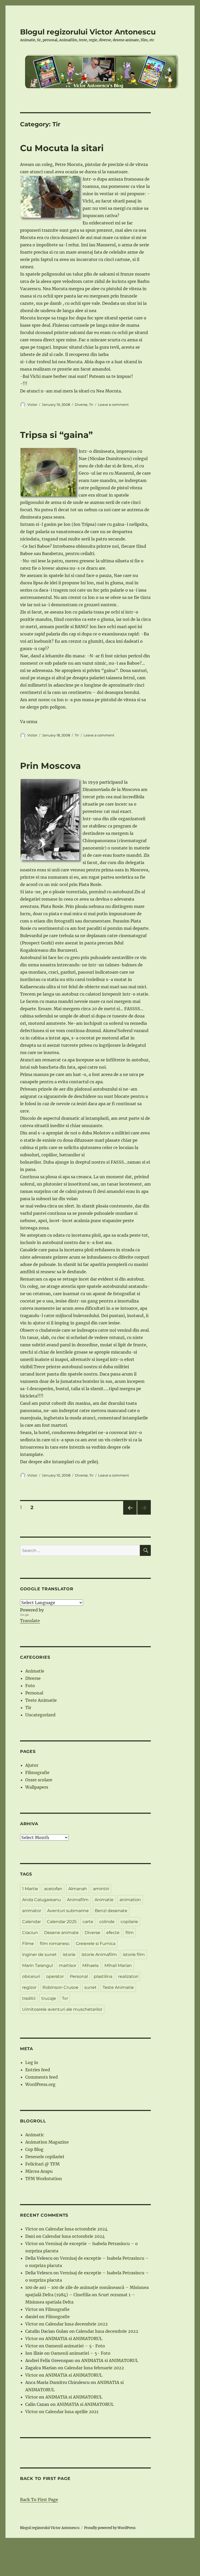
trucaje (49, 1998)
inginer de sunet (39, 1955)
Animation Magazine (47, 2142)
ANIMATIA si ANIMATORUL (74, 2339)
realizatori (128, 1976)
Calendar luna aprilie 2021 (72, 2412)
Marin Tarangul (37, 1965)
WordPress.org (40, 2084)
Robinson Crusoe (60, 1987)
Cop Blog (34, 2149)
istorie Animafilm (99, 1955)
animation (130, 1900)
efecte (113, 1933)
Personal (34, 1693)
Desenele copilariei (45, 2157)
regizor (29, 1987)
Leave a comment (113, 404)
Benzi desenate (111, 1911)
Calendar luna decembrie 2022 (77, 2324)
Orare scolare (39, 1780)
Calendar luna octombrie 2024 (76, 2229)
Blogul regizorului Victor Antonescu (88, 32)
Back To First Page (39, 2500)
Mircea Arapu (39, 2171)
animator (32, 1911)
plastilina (103, 1976)
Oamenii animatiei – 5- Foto (75, 2346)
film (130, 1933)
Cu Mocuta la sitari (62, 148)
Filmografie (37, 1772)
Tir (91, 404)
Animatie (35, 1671)
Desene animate (61, 1933)
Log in (32, 2062)
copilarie (129, 1922)
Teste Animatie (41, 1700)
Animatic (35, 2135)
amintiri (101, 1889)
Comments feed (42, 2077)
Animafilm (78, 1900)
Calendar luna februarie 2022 (94, 2368)
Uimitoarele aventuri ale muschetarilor (62, 2009)
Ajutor (32, 1765)
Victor (32, 404)
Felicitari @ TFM (42, 2164)
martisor (68, 1965)
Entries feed (38, 2070)
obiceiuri (31, 1976)
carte (88, 1922)
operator (55, 1976)
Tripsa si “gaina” (56, 435)
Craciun (30, 1933)
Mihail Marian (118, 1965)
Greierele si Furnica (96, 1944)
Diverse (81, 404)
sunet (90, 1987)
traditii (29, 1998)
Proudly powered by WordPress (110, 2528)
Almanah (78, 1889)
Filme (28, 1944)
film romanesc (55, 1944)
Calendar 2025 (62, 1922)
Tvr (65, 1998)
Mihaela (90, 1965)
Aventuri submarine (68, 1911)
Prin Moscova (50, 766)
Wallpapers (37, 1787)
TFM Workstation (44, 2179)
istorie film (134, 1955)
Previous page (130, 1515)
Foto (30, 1686)
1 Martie (30, 1889)
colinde (107, 1922)
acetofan (53, 1889)
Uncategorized (40, 1715)
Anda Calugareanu (42, 1900)
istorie (69, 1955)
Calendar (32, 1922)
